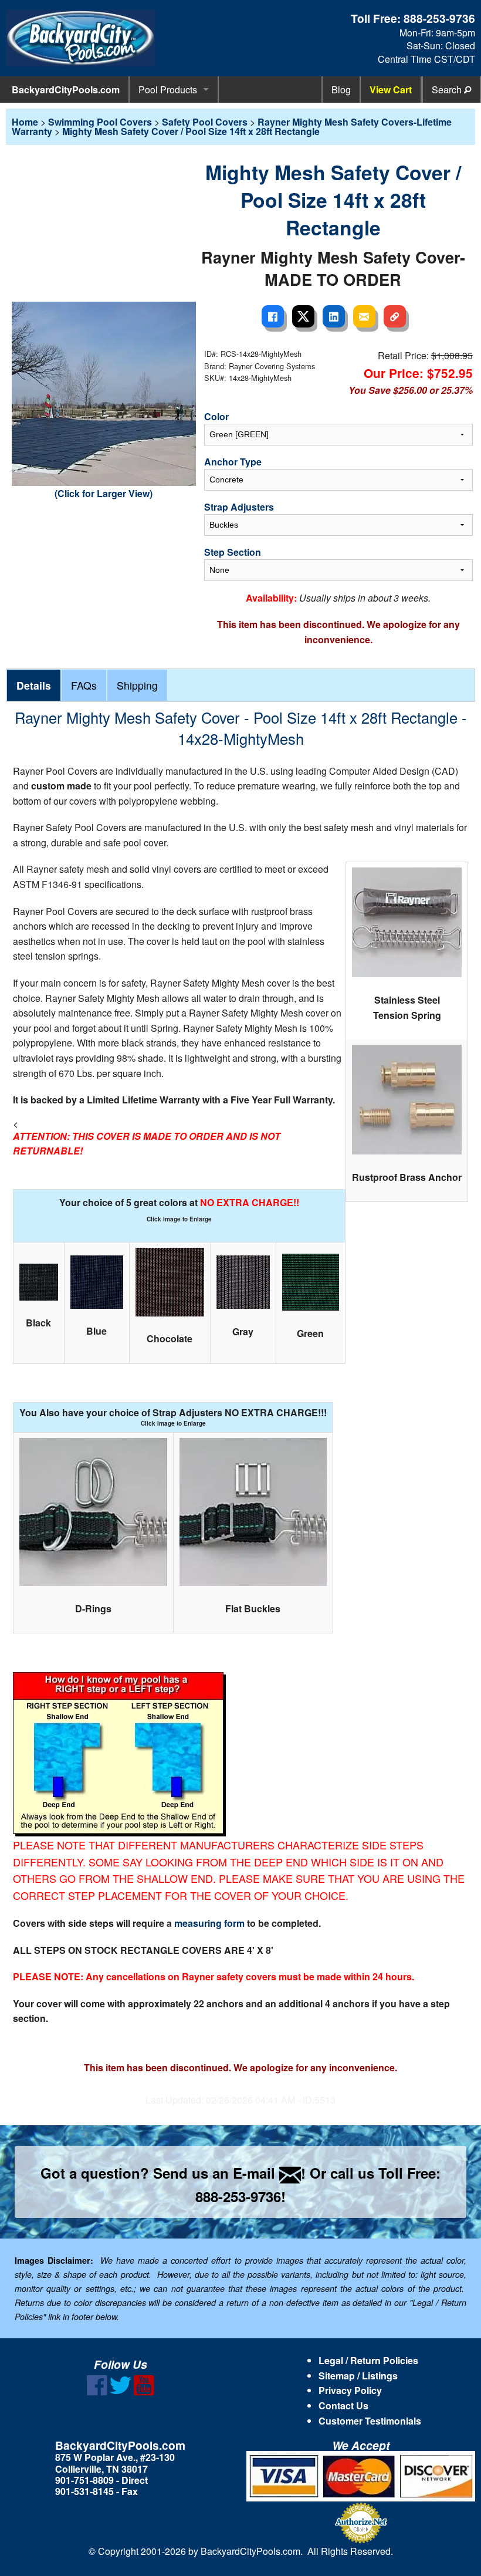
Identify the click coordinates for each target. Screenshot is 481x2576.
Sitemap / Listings (358, 2376)
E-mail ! (269, 2173)
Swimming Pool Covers (100, 122)
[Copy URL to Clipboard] (395, 316)
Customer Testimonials (370, 2421)
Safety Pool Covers (205, 122)
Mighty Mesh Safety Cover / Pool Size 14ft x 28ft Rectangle (191, 131)
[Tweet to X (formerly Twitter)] (303, 316)
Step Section (233, 552)
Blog (341, 90)
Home (25, 122)
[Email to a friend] (364, 316)
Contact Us (343, 2405)
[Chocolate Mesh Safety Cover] (170, 1282)
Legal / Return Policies (368, 2360)
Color (216, 416)
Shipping (137, 685)
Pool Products (168, 90)
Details (34, 685)
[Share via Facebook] (273, 316)
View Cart (391, 90)
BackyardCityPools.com (66, 90)
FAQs (84, 685)
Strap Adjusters (239, 507)
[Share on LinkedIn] (334, 316)
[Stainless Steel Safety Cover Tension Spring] (407, 922)
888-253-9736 (439, 18)
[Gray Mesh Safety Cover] (243, 1282)
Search (448, 90)
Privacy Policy (350, 2390)
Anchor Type (233, 462)
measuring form (211, 1923)
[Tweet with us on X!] (121, 2392)
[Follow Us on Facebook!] (97, 2392)
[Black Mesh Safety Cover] (39, 1282)
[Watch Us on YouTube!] (144, 2392)
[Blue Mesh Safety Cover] (97, 1282)
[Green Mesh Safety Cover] (311, 1282)
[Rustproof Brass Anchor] (407, 1100)
